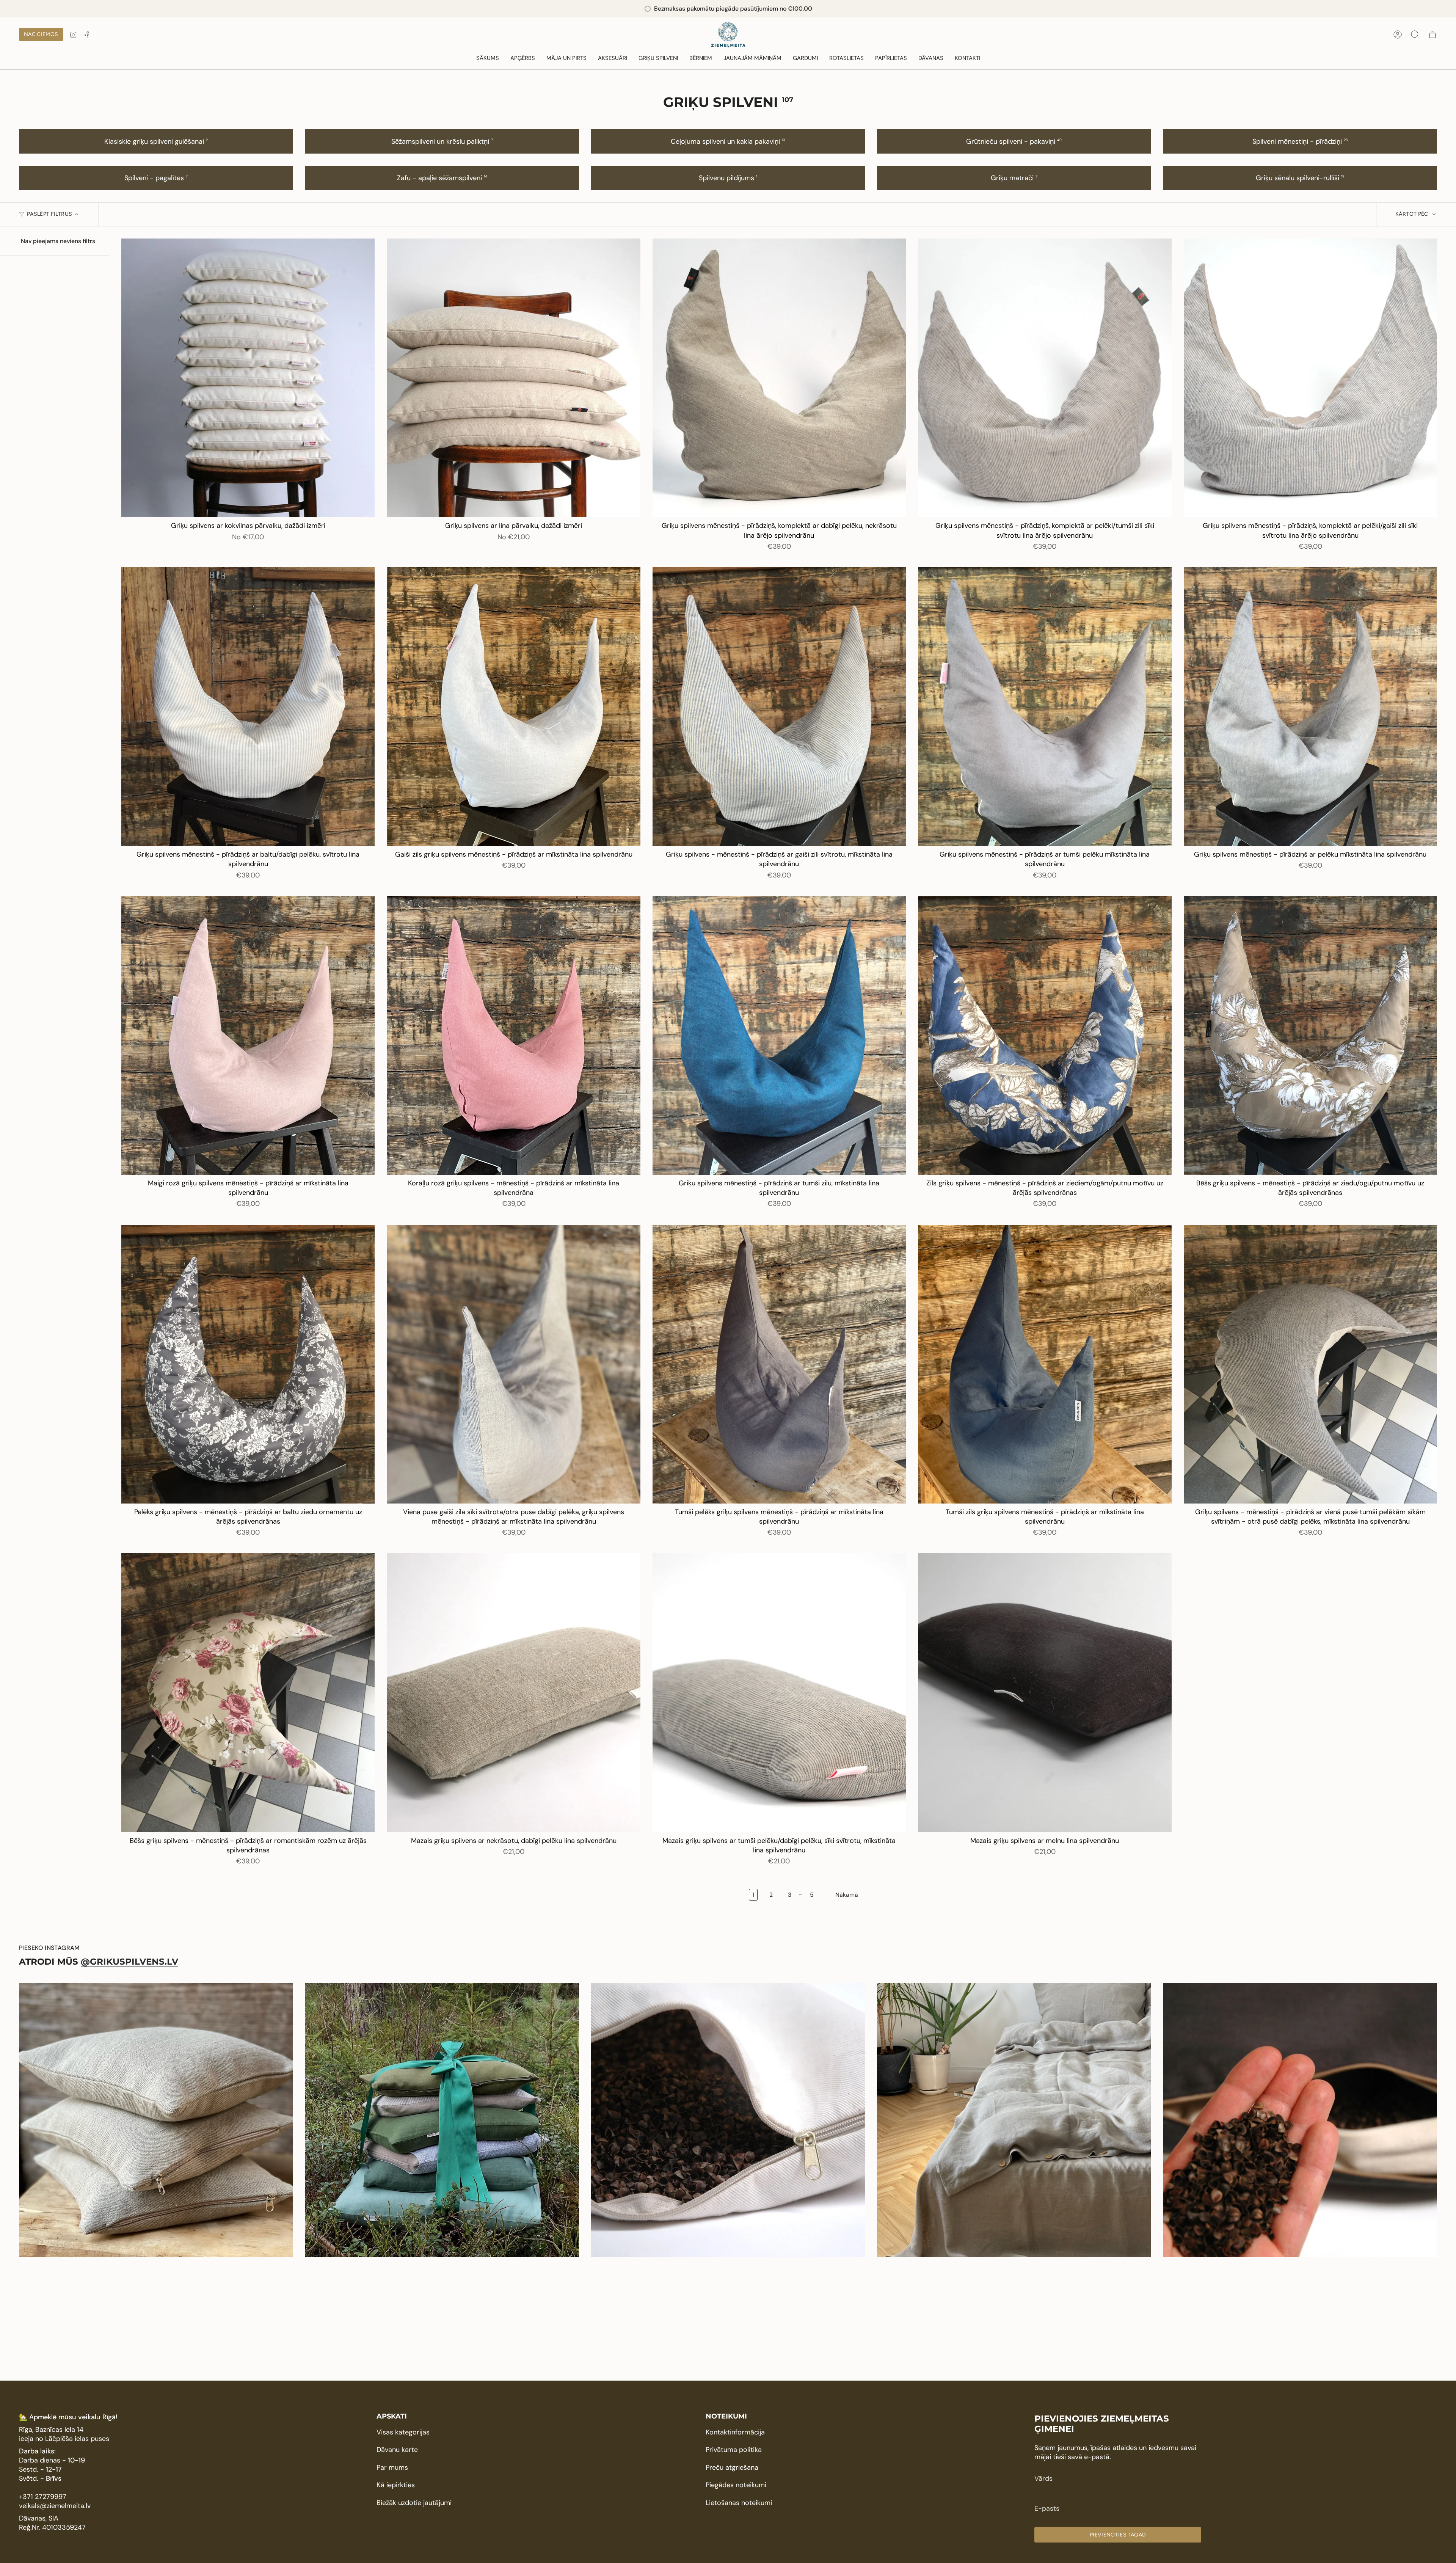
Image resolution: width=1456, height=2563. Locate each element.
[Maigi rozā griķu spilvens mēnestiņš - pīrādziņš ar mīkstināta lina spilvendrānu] (248, 1035)
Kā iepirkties (396, 2485)
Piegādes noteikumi (736, 2485)
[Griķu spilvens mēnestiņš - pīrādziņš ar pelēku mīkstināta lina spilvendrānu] (1310, 707)
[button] (523, 58)
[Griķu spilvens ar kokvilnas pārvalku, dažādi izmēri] (248, 378)
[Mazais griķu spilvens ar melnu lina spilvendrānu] (1045, 1693)
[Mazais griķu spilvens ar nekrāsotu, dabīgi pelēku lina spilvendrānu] (513, 1693)
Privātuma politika (734, 2450)
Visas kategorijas (403, 2432)
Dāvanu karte (397, 2450)
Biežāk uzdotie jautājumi (414, 2503)
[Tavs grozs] (1432, 35)
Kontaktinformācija (735, 2432)
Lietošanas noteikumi (739, 2503)
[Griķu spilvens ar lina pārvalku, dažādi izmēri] (513, 378)
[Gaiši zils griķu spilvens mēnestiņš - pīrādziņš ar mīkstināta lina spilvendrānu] (513, 707)
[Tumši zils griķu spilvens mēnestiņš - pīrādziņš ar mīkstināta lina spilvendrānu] (1045, 1364)
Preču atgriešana (732, 2467)
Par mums (392, 2467)
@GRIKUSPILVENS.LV (129, 1962)
